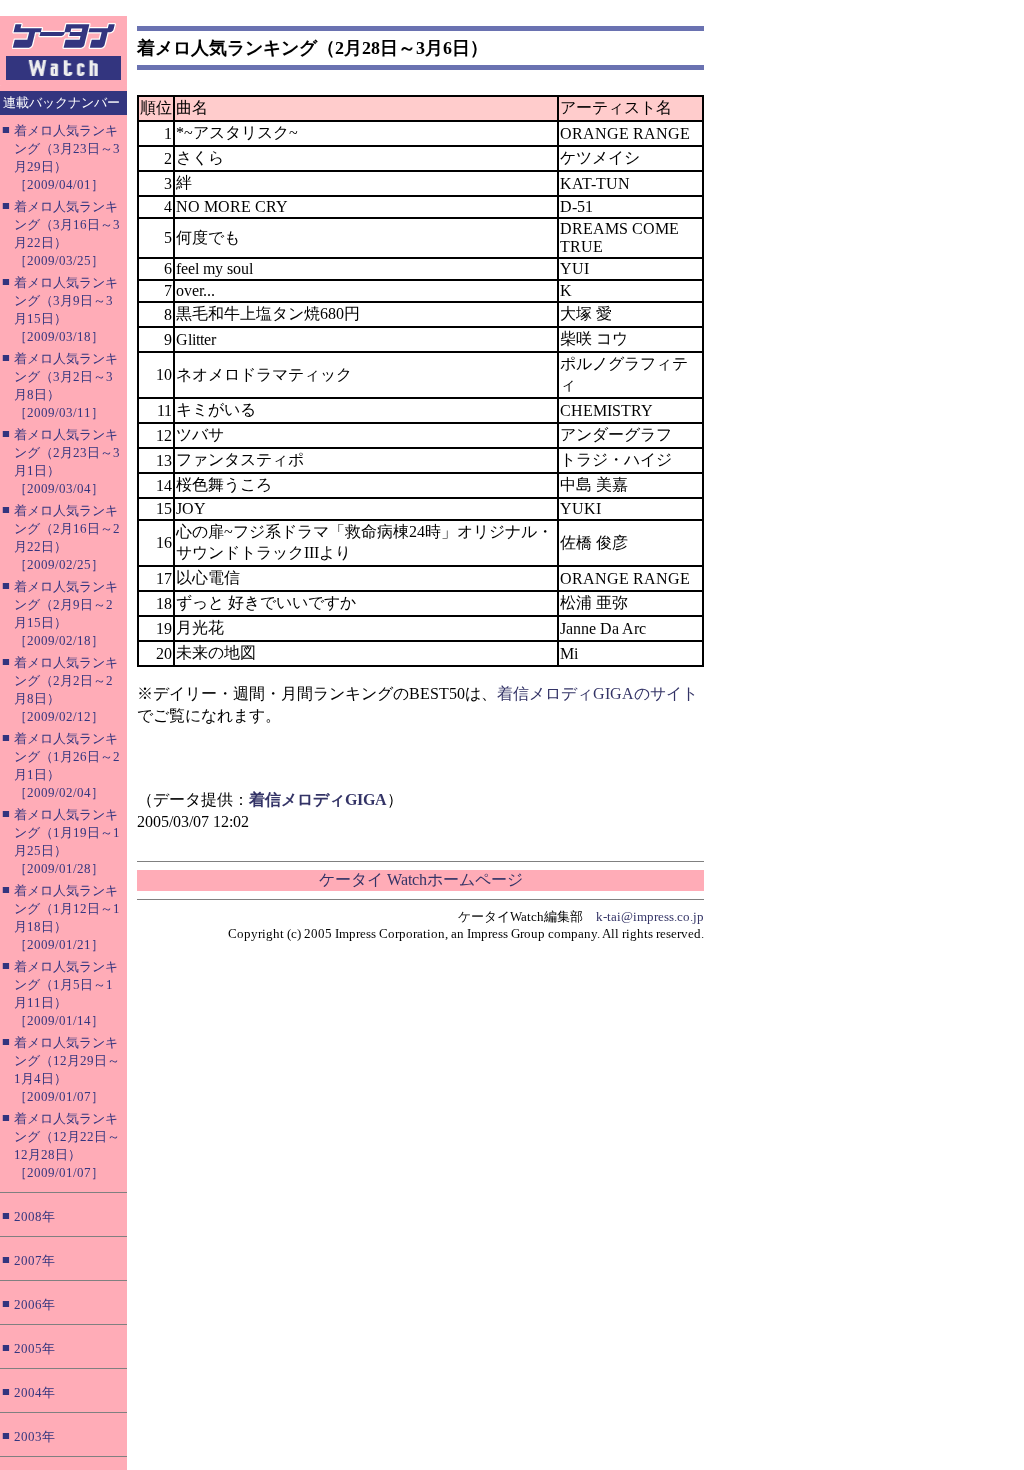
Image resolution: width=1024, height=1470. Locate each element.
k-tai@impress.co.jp (650, 916)
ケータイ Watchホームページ (421, 879)
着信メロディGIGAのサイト (597, 693)
